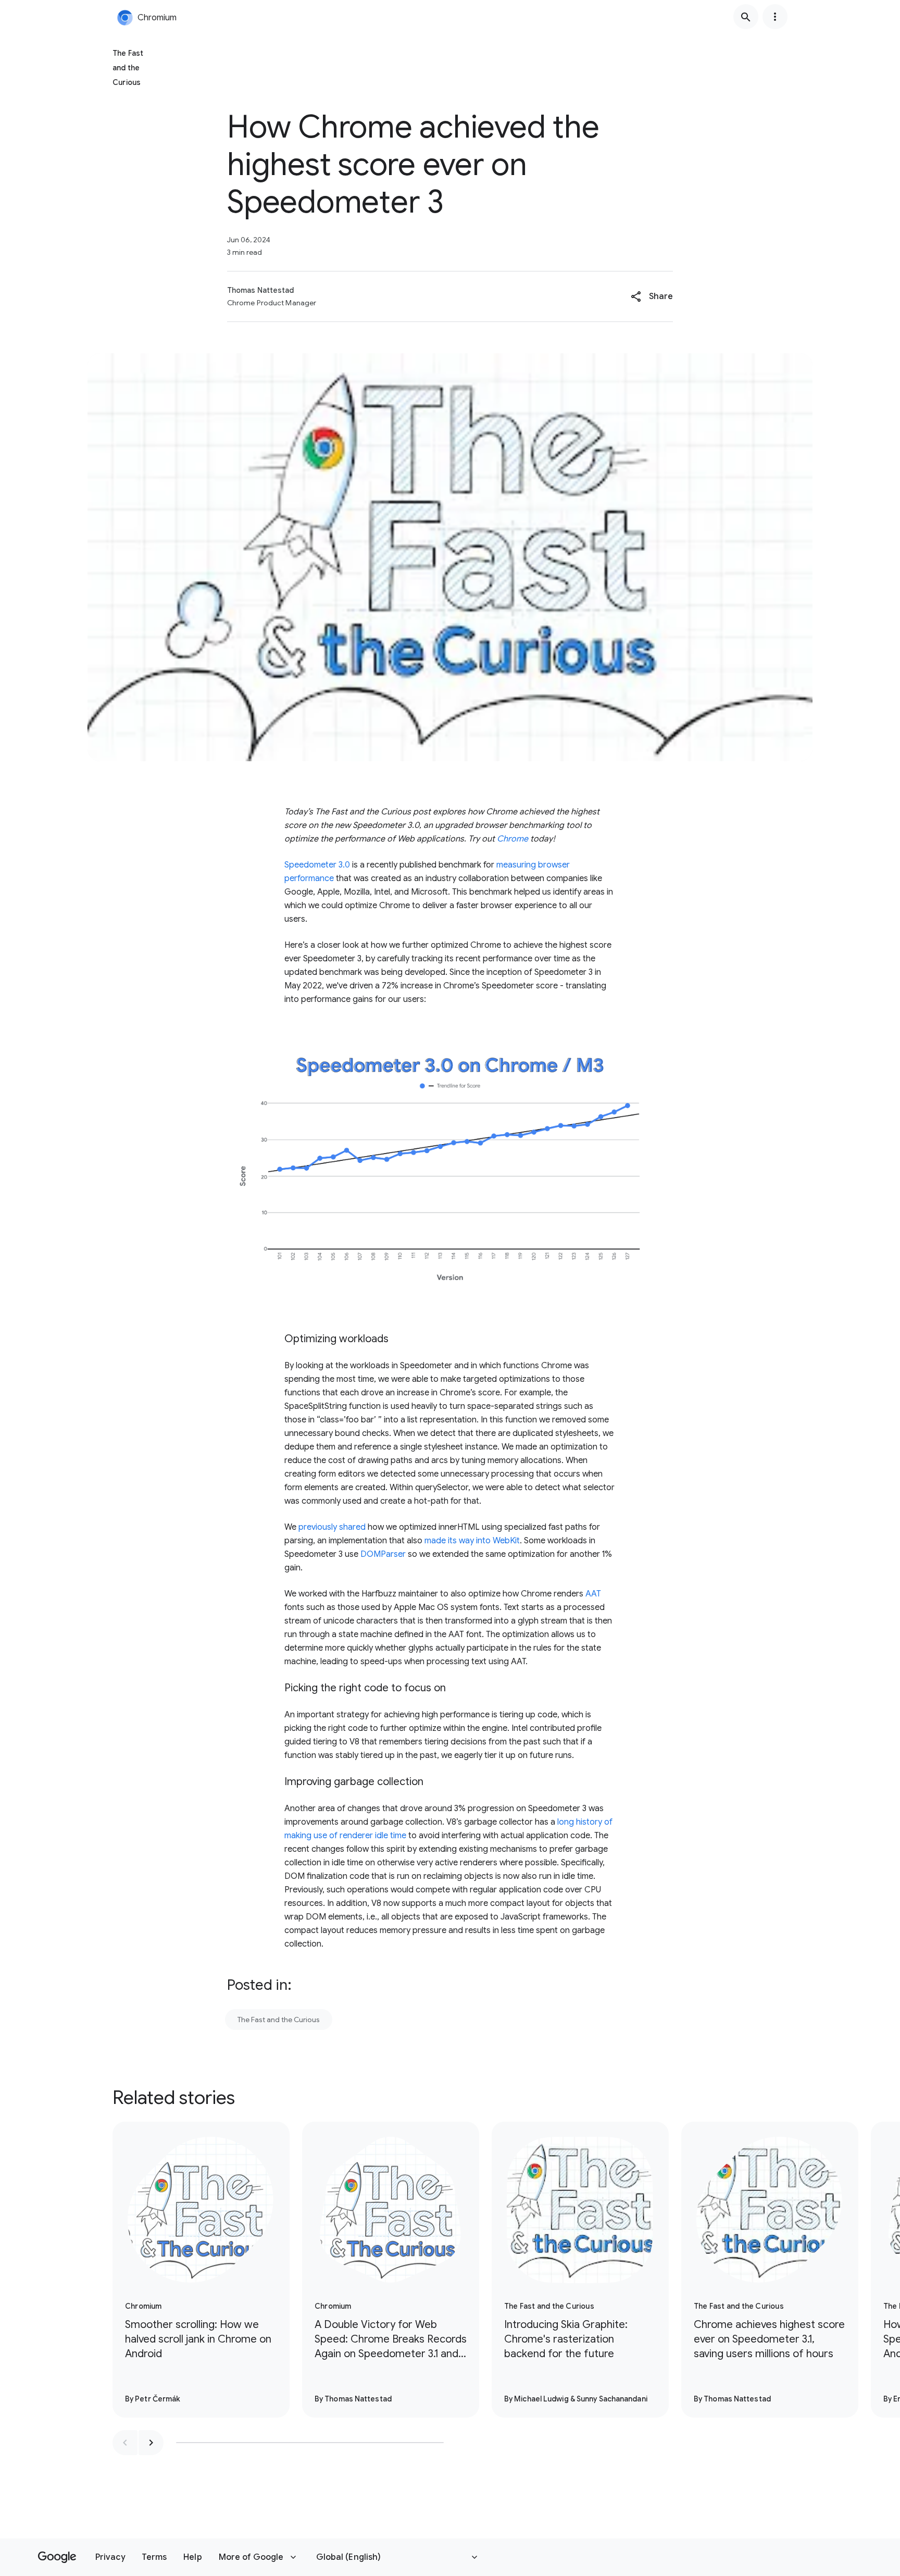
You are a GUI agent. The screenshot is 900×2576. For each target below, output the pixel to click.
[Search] (746, 17)
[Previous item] (125, 2443)
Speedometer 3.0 (317, 865)
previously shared (332, 1527)
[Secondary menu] (775, 17)
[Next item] (151, 2443)
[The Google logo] (57, 2557)
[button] (652, 296)
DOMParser (383, 1554)
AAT (593, 1594)
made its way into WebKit (472, 1541)
